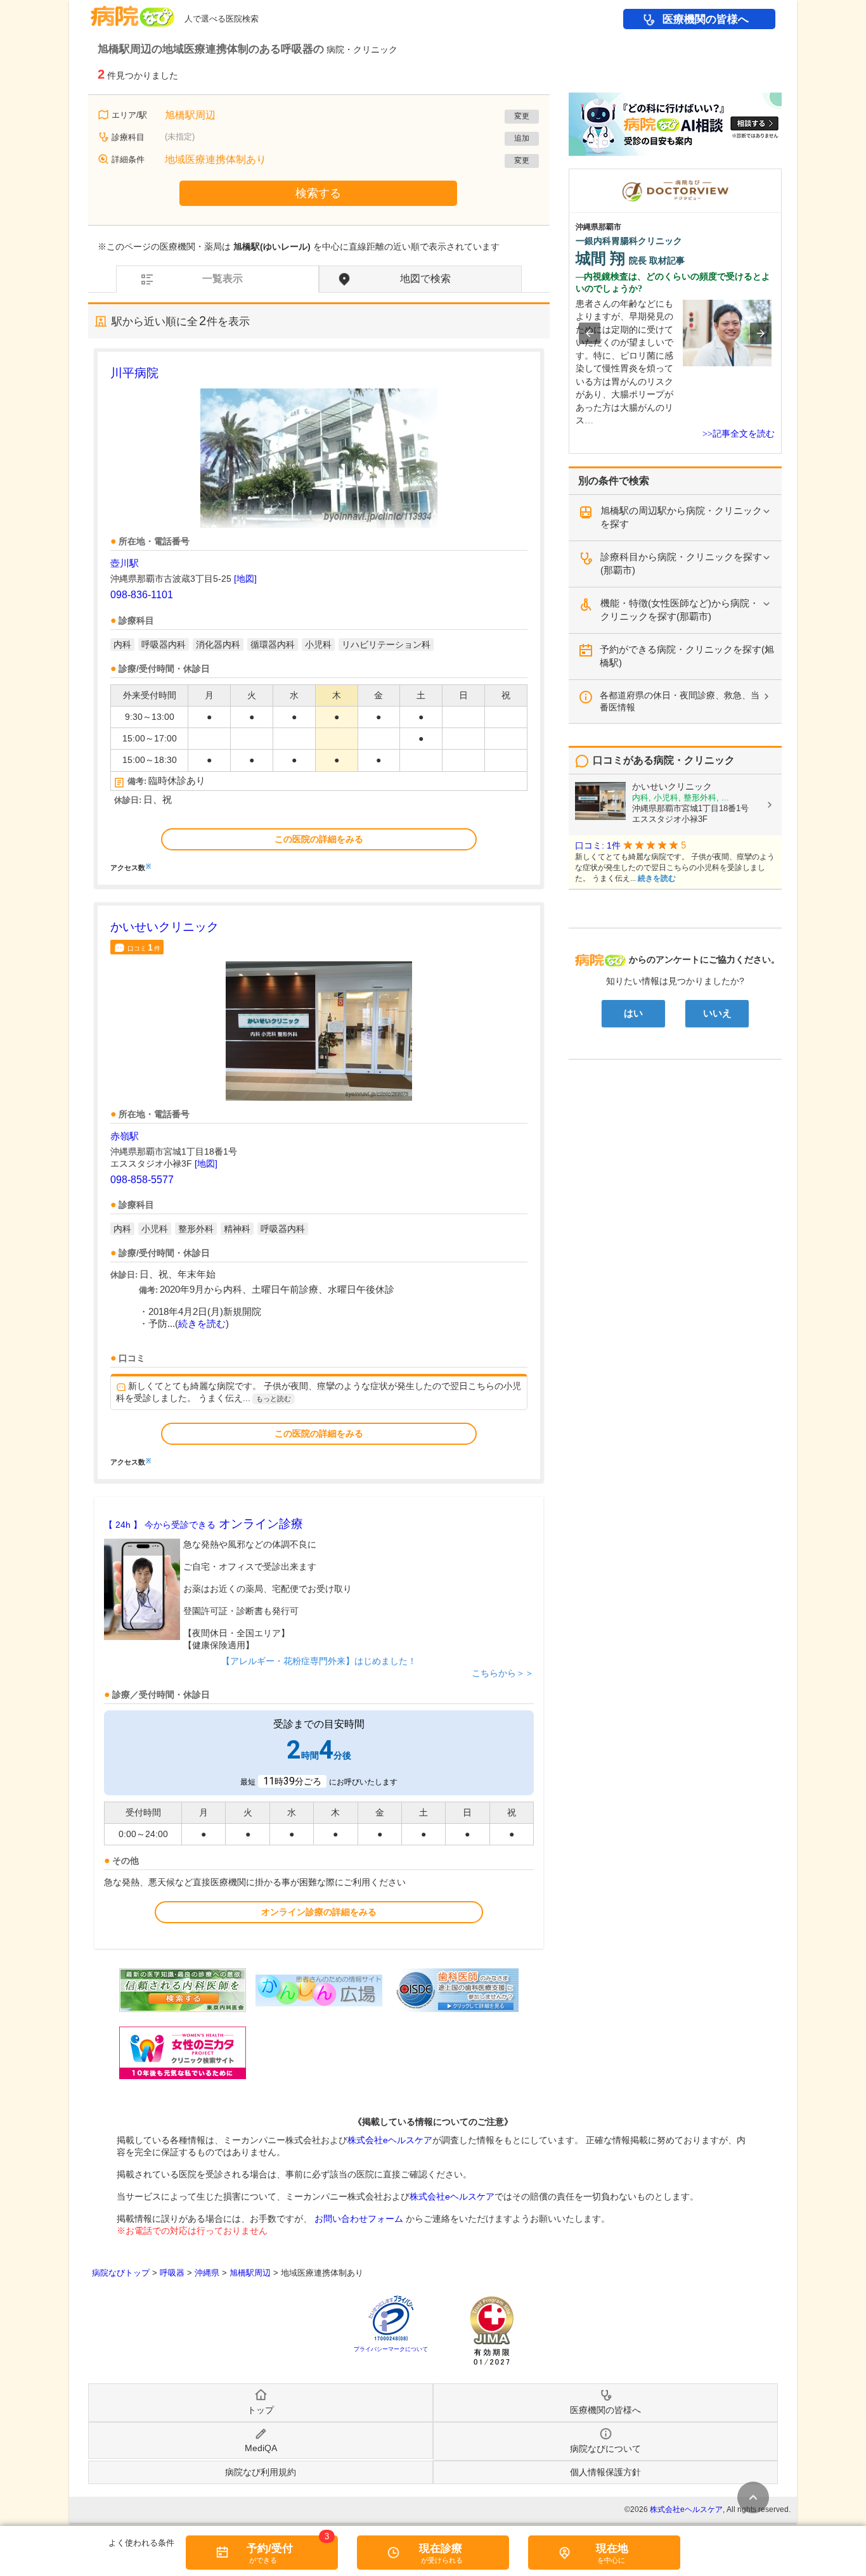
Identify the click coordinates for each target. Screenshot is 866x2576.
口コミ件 (144, 947)
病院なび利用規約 (261, 2472)
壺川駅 (125, 563)
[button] (590, 333)
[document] (319, 618)
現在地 (612, 2548)
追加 (522, 138)
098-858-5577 (142, 1180)
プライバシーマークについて (391, 2349)
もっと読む (274, 1399)
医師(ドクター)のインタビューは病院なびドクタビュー (781, 175)
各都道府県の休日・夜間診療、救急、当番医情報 (680, 701)
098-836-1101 (142, 595)
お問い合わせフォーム (359, 2219)
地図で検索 (425, 279)
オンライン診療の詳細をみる (319, 1912)
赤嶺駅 (125, 1136)
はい (633, 1013)
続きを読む (202, 1324)
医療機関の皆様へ (706, 19)
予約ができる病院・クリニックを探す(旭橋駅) (687, 656)
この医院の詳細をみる (319, 839)
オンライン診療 (204, 1524)
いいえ (717, 1013)
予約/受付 (270, 2548)
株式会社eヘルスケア (390, 2140)
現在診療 (441, 2548)
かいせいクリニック (165, 927)
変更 (522, 116)
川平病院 (134, 373)
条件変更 (753, 2497)
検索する (318, 193)
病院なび (132, 12)
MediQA (261, 2448)
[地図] (245, 579)
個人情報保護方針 (605, 2472)
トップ (261, 2410)
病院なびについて (605, 2449)
